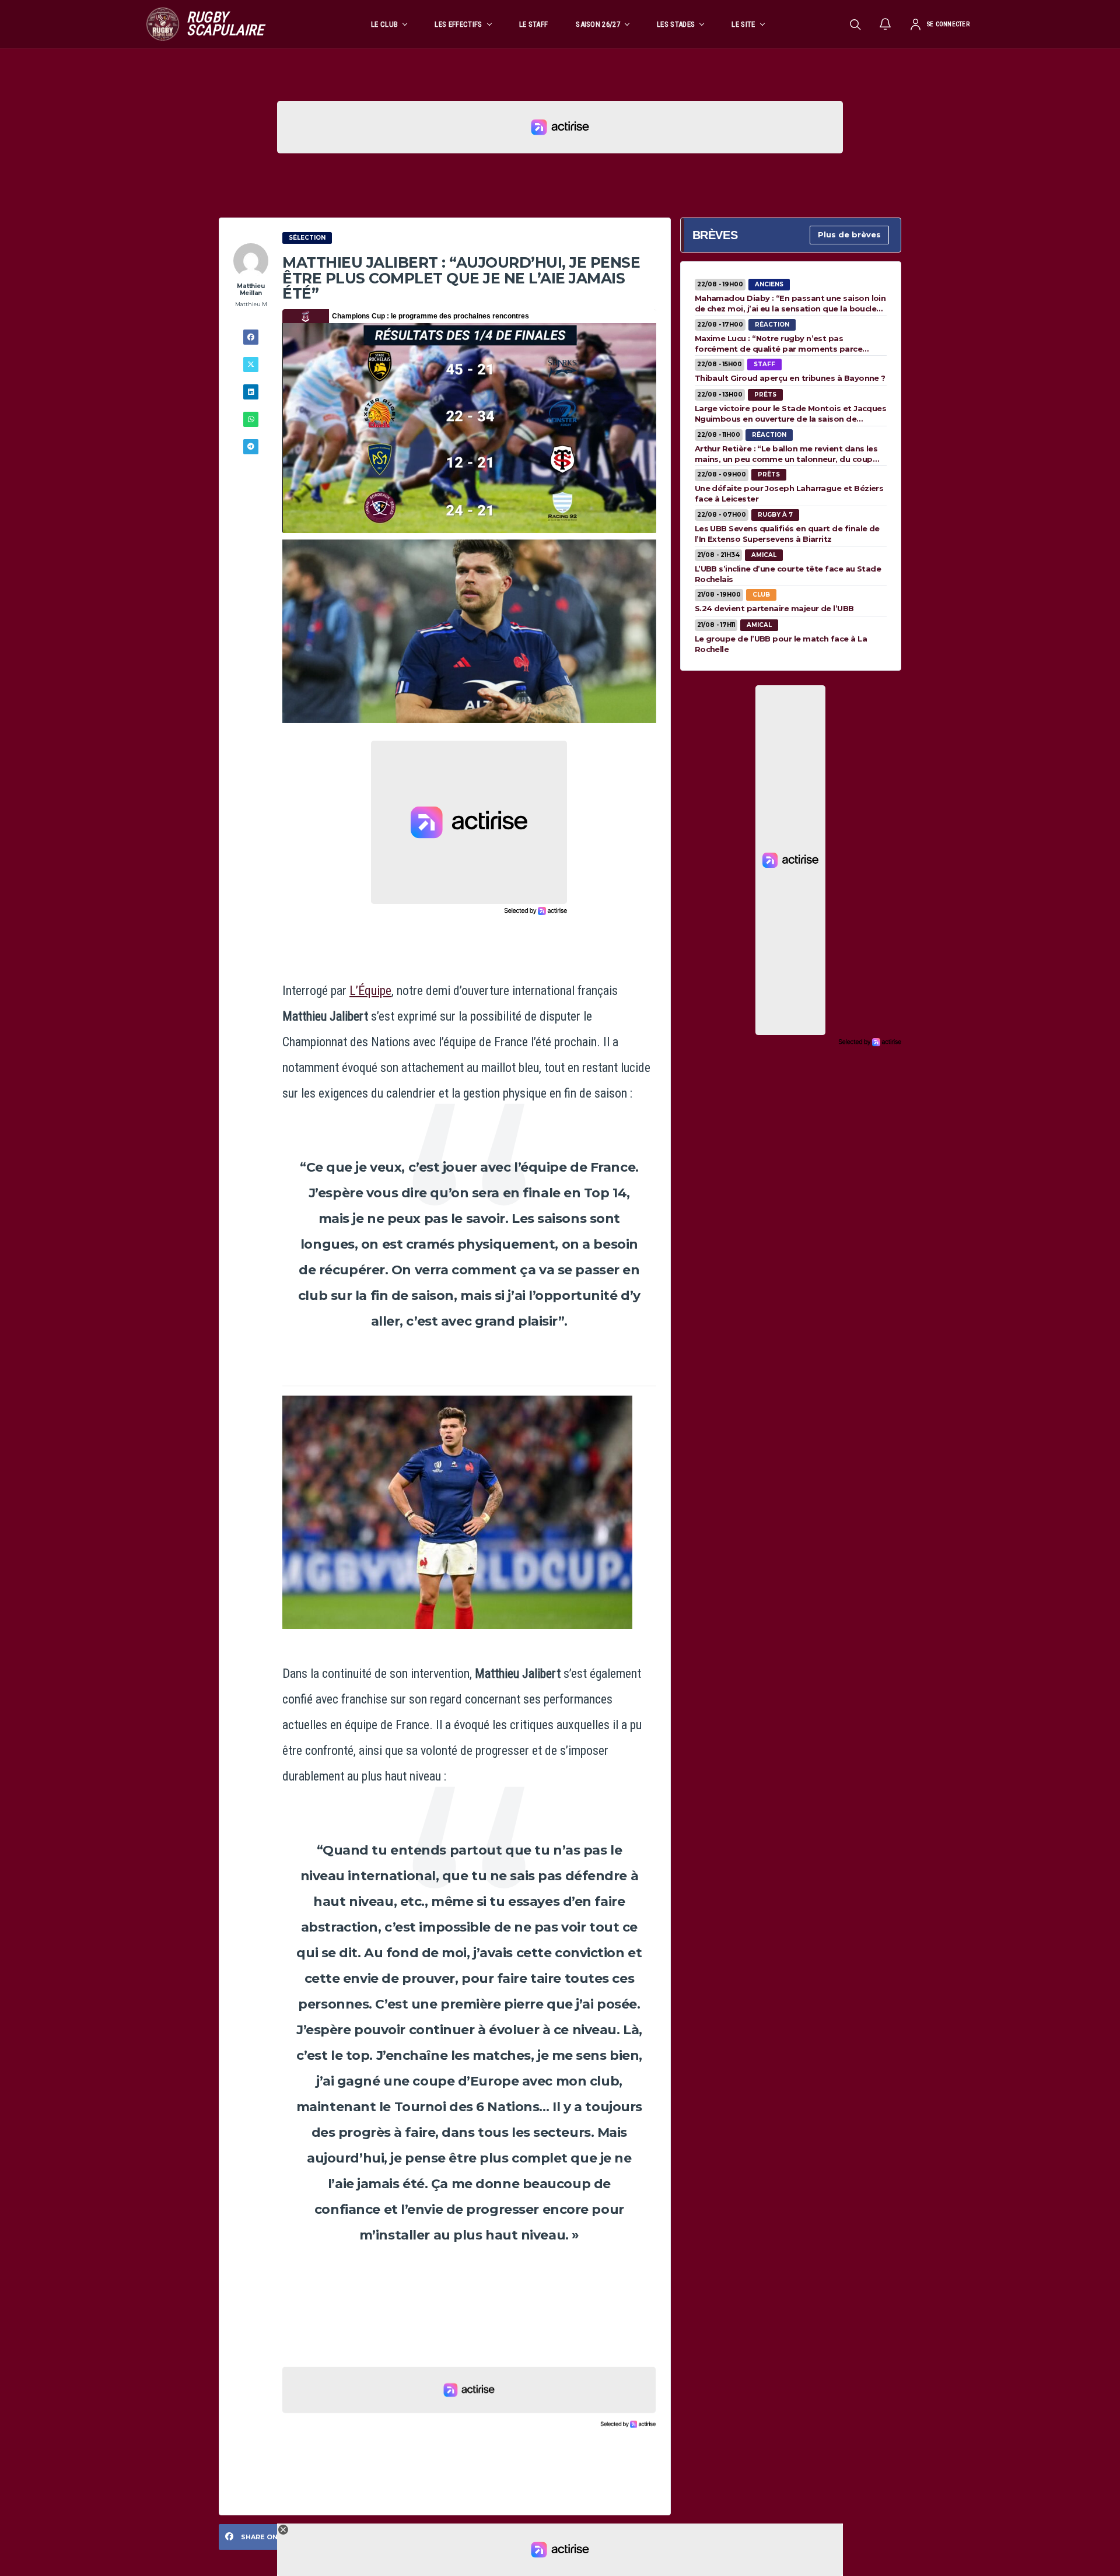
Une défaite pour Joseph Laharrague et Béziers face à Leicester (789, 493)
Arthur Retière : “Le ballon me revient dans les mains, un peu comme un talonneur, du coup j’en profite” (786, 454)
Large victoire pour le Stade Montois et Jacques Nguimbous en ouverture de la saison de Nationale (791, 413)
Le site (743, 24)
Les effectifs (458, 24)
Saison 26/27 (598, 24)
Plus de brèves (849, 234)
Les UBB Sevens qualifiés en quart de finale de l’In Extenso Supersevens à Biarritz (787, 534)
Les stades (676, 24)
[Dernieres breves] (885, 24)
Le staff (534, 24)
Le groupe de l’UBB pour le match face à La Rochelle (781, 644)
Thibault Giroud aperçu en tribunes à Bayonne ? (790, 378)
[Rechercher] (855, 24)
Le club (384, 24)
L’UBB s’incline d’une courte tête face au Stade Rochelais (788, 574)
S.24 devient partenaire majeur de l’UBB (774, 608)
